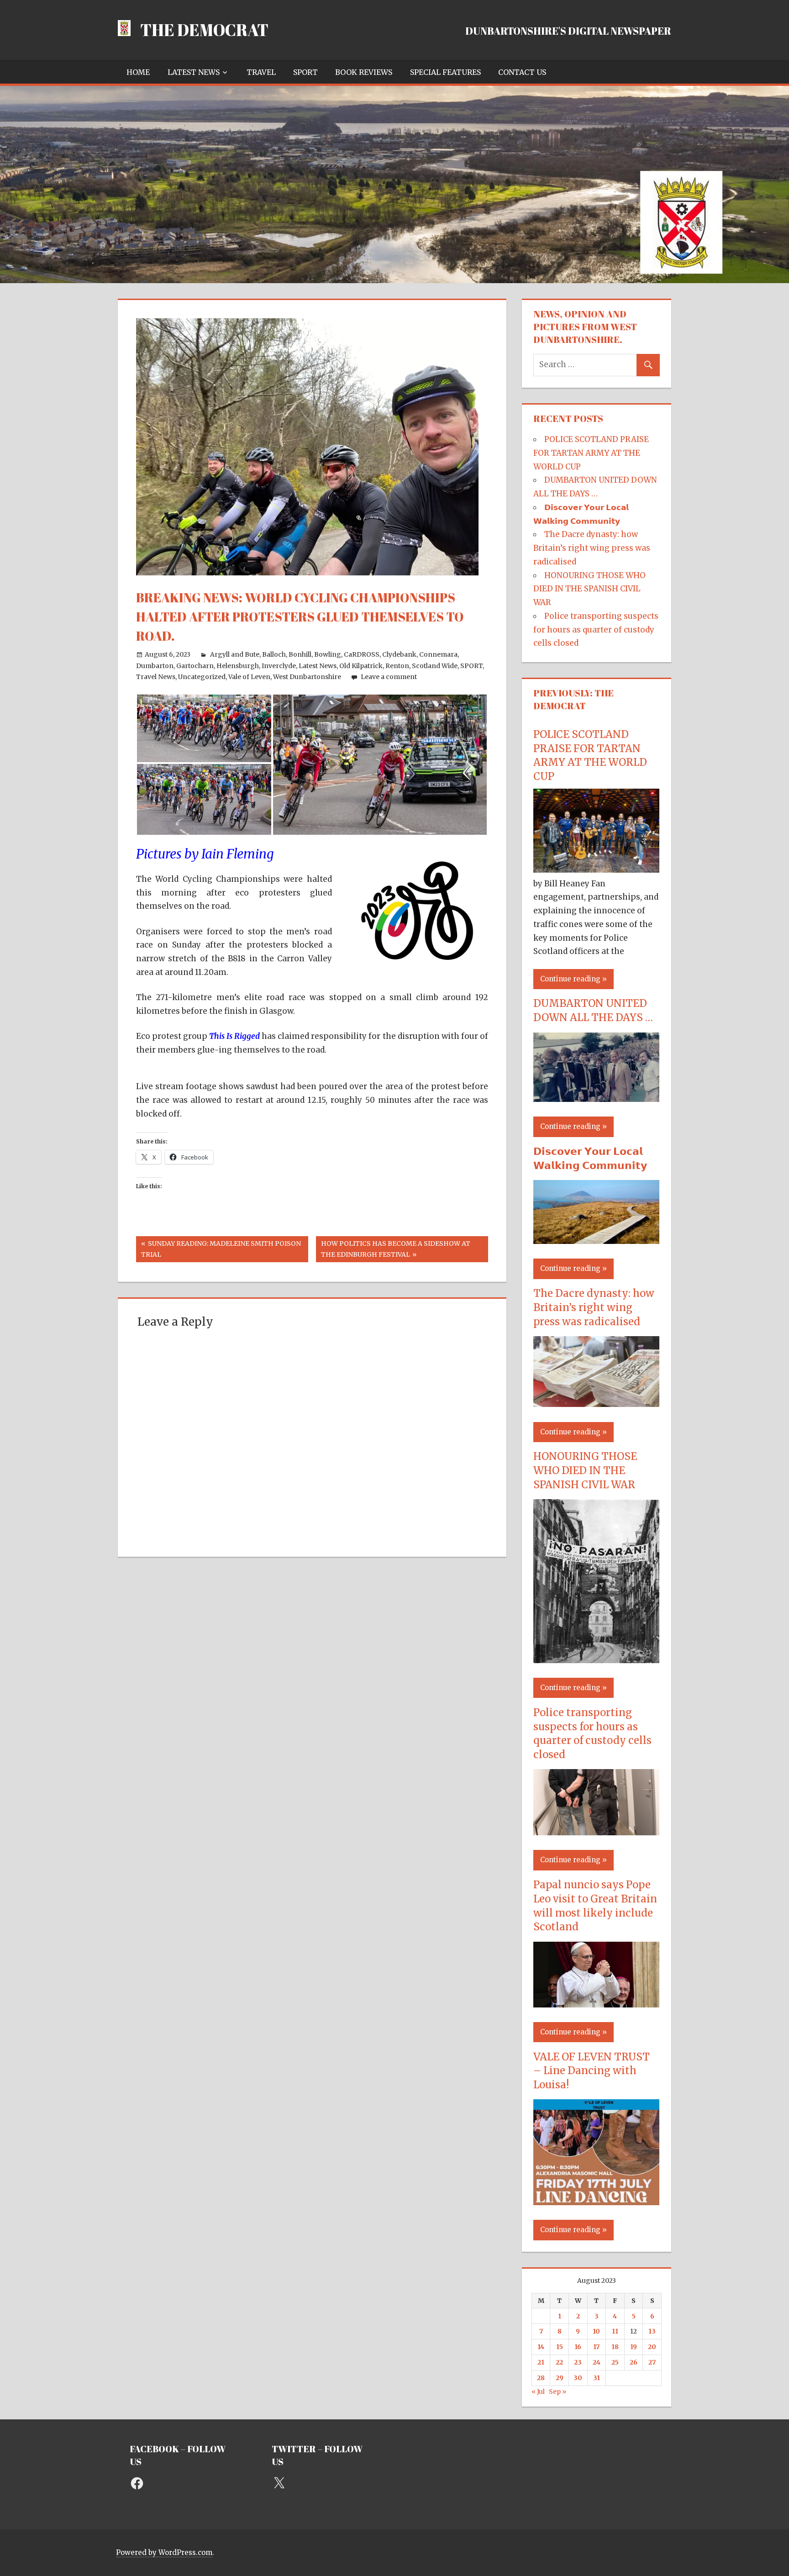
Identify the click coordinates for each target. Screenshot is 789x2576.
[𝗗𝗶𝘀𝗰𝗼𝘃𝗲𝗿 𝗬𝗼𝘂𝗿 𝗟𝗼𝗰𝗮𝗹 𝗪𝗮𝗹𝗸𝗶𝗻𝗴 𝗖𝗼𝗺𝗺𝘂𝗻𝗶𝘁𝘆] (596, 1241)
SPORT (305, 72)
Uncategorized (202, 677)
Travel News (156, 677)
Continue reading (570, 979)
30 (578, 2378)
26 (634, 2362)
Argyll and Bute (235, 654)
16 (578, 2347)
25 (615, 2362)
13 (652, 2331)
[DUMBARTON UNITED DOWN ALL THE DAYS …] (596, 1099)
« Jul (538, 2392)
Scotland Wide (435, 666)
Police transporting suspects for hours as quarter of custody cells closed (596, 630)
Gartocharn (195, 666)
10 (596, 2331)
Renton (397, 666)
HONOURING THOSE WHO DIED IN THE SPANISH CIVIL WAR (589, 589)
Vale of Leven (249, 677)
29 (560, 2378)
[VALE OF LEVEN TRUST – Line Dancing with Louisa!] (596, 2202)
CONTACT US (522, 72)
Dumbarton (155, 666)
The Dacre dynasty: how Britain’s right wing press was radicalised (592, 548)
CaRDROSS (362, 654)
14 (541, 2347)
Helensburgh (238, 666)
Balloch (274, 654)
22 (559, 2362)
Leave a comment (389, 677)
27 (652, 2362)
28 (541, 2378)
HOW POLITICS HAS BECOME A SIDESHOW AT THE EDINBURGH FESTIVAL (395, 1249)
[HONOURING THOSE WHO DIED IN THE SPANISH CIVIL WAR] (596, 1660)
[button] (204, 728)
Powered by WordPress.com (164, 2552)
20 (652, 2347)
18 (615, 2347)
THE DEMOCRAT (204, 30)
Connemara (438, 654)
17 (596, 2347)
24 (597, 2362)
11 (615, 2331)
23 (578, 2362)
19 (634, 2347)
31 (597, 2378)
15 (560, 2347)
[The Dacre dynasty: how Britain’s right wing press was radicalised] (596, 1404)
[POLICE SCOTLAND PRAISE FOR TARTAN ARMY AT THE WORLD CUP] (596, 870)
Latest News (194, 72)
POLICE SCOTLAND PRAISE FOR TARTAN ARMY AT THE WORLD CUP (591, 453)
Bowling (328, 654)
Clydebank (399, 654)
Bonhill (300, 654)
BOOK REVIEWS (364, 72)
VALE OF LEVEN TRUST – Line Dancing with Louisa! (592, 2071)
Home (138, 72)
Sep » (558, 2392)
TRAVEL (261, 72)
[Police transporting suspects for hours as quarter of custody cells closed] (596, 1833)
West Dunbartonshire (307, 677)
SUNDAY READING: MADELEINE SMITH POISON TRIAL (221, 1249)
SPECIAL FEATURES (445, 72)
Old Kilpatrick (361, 666)
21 (541, 2362)
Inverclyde (279, 666)
